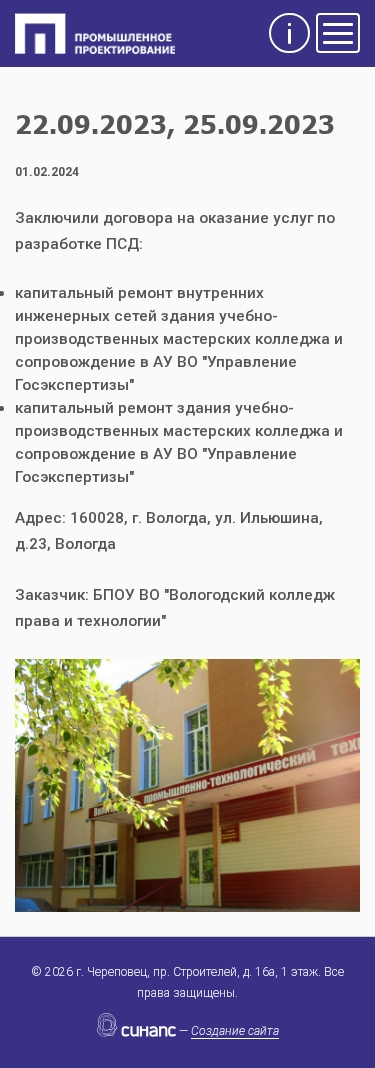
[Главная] (95, 34)
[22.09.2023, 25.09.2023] (187, 783)
